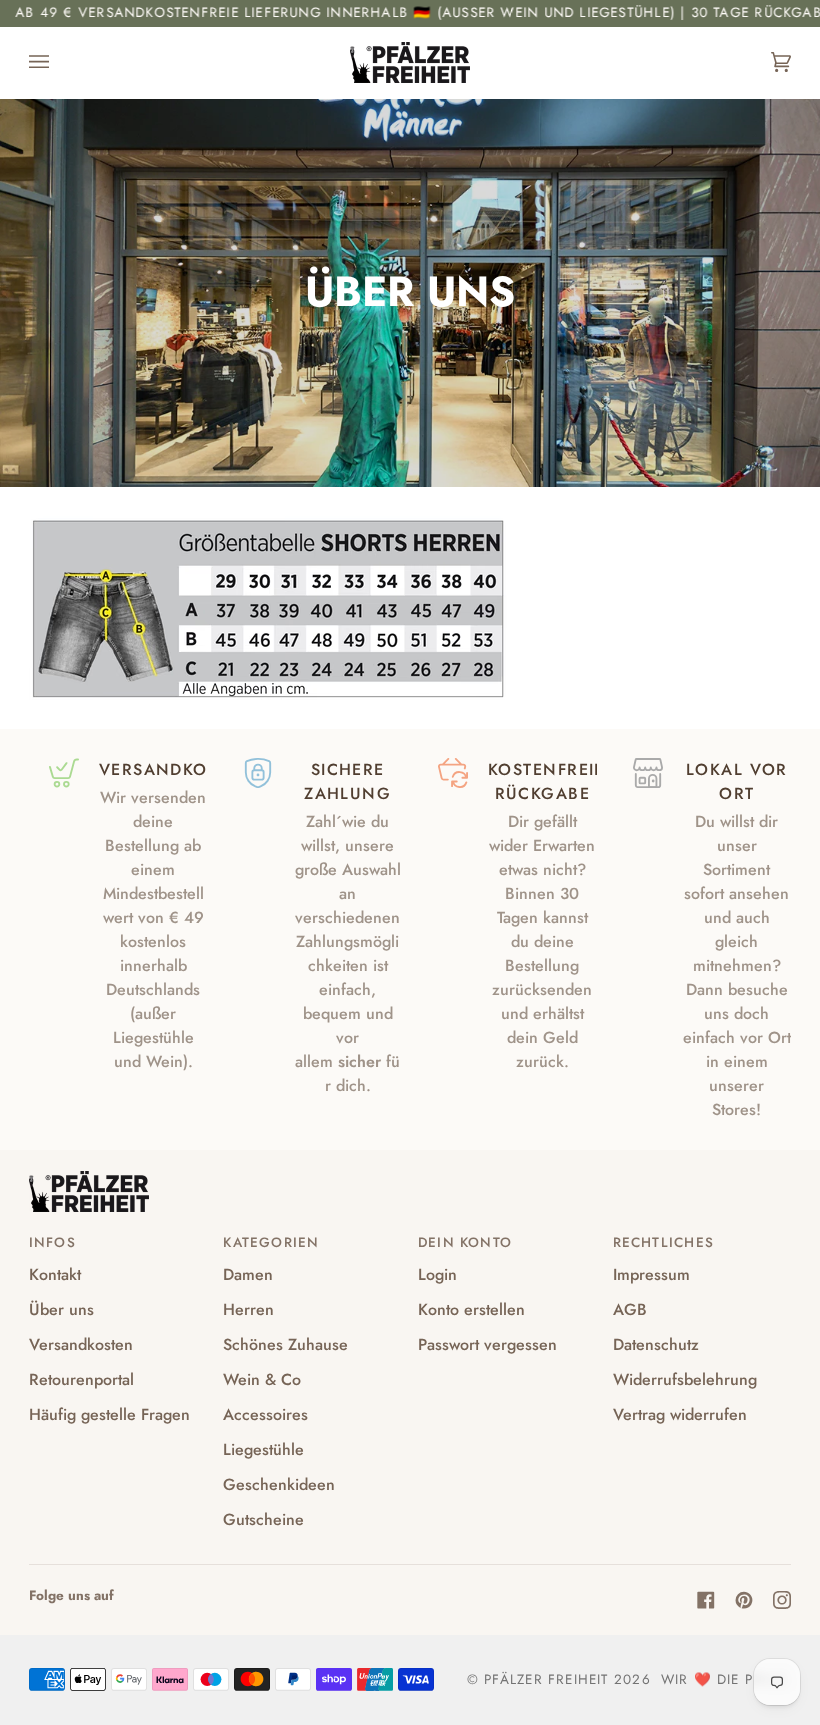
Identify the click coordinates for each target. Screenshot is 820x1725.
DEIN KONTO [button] (465, 1242)
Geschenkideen (279, 1484)
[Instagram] (782, 1600)
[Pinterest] (744, 1600)
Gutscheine (263, 1519)
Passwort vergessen (487, 1344)
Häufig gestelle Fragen (109, 1414)
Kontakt (55, 1274)
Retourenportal (81, 1379)
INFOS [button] (52, 1242)
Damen (248, 1274)
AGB (630, 1309)
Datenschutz (656, 1344)
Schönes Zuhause (285, 1344)
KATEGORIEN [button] (271, 1242)
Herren (248, 1309)
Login (437, 1274)
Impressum (651, 1274)
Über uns (61, 1309)
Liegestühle (263, 1449)
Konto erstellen (471, 1309)
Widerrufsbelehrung (685, 1379)
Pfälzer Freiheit (546, 1679)
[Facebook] (706, 1600)
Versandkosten (81, 1344)
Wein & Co (262, 1379)
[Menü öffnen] (59, 62)
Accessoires (265, 1414)
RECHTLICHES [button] (663, 1242)
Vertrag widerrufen (680, 1414)
